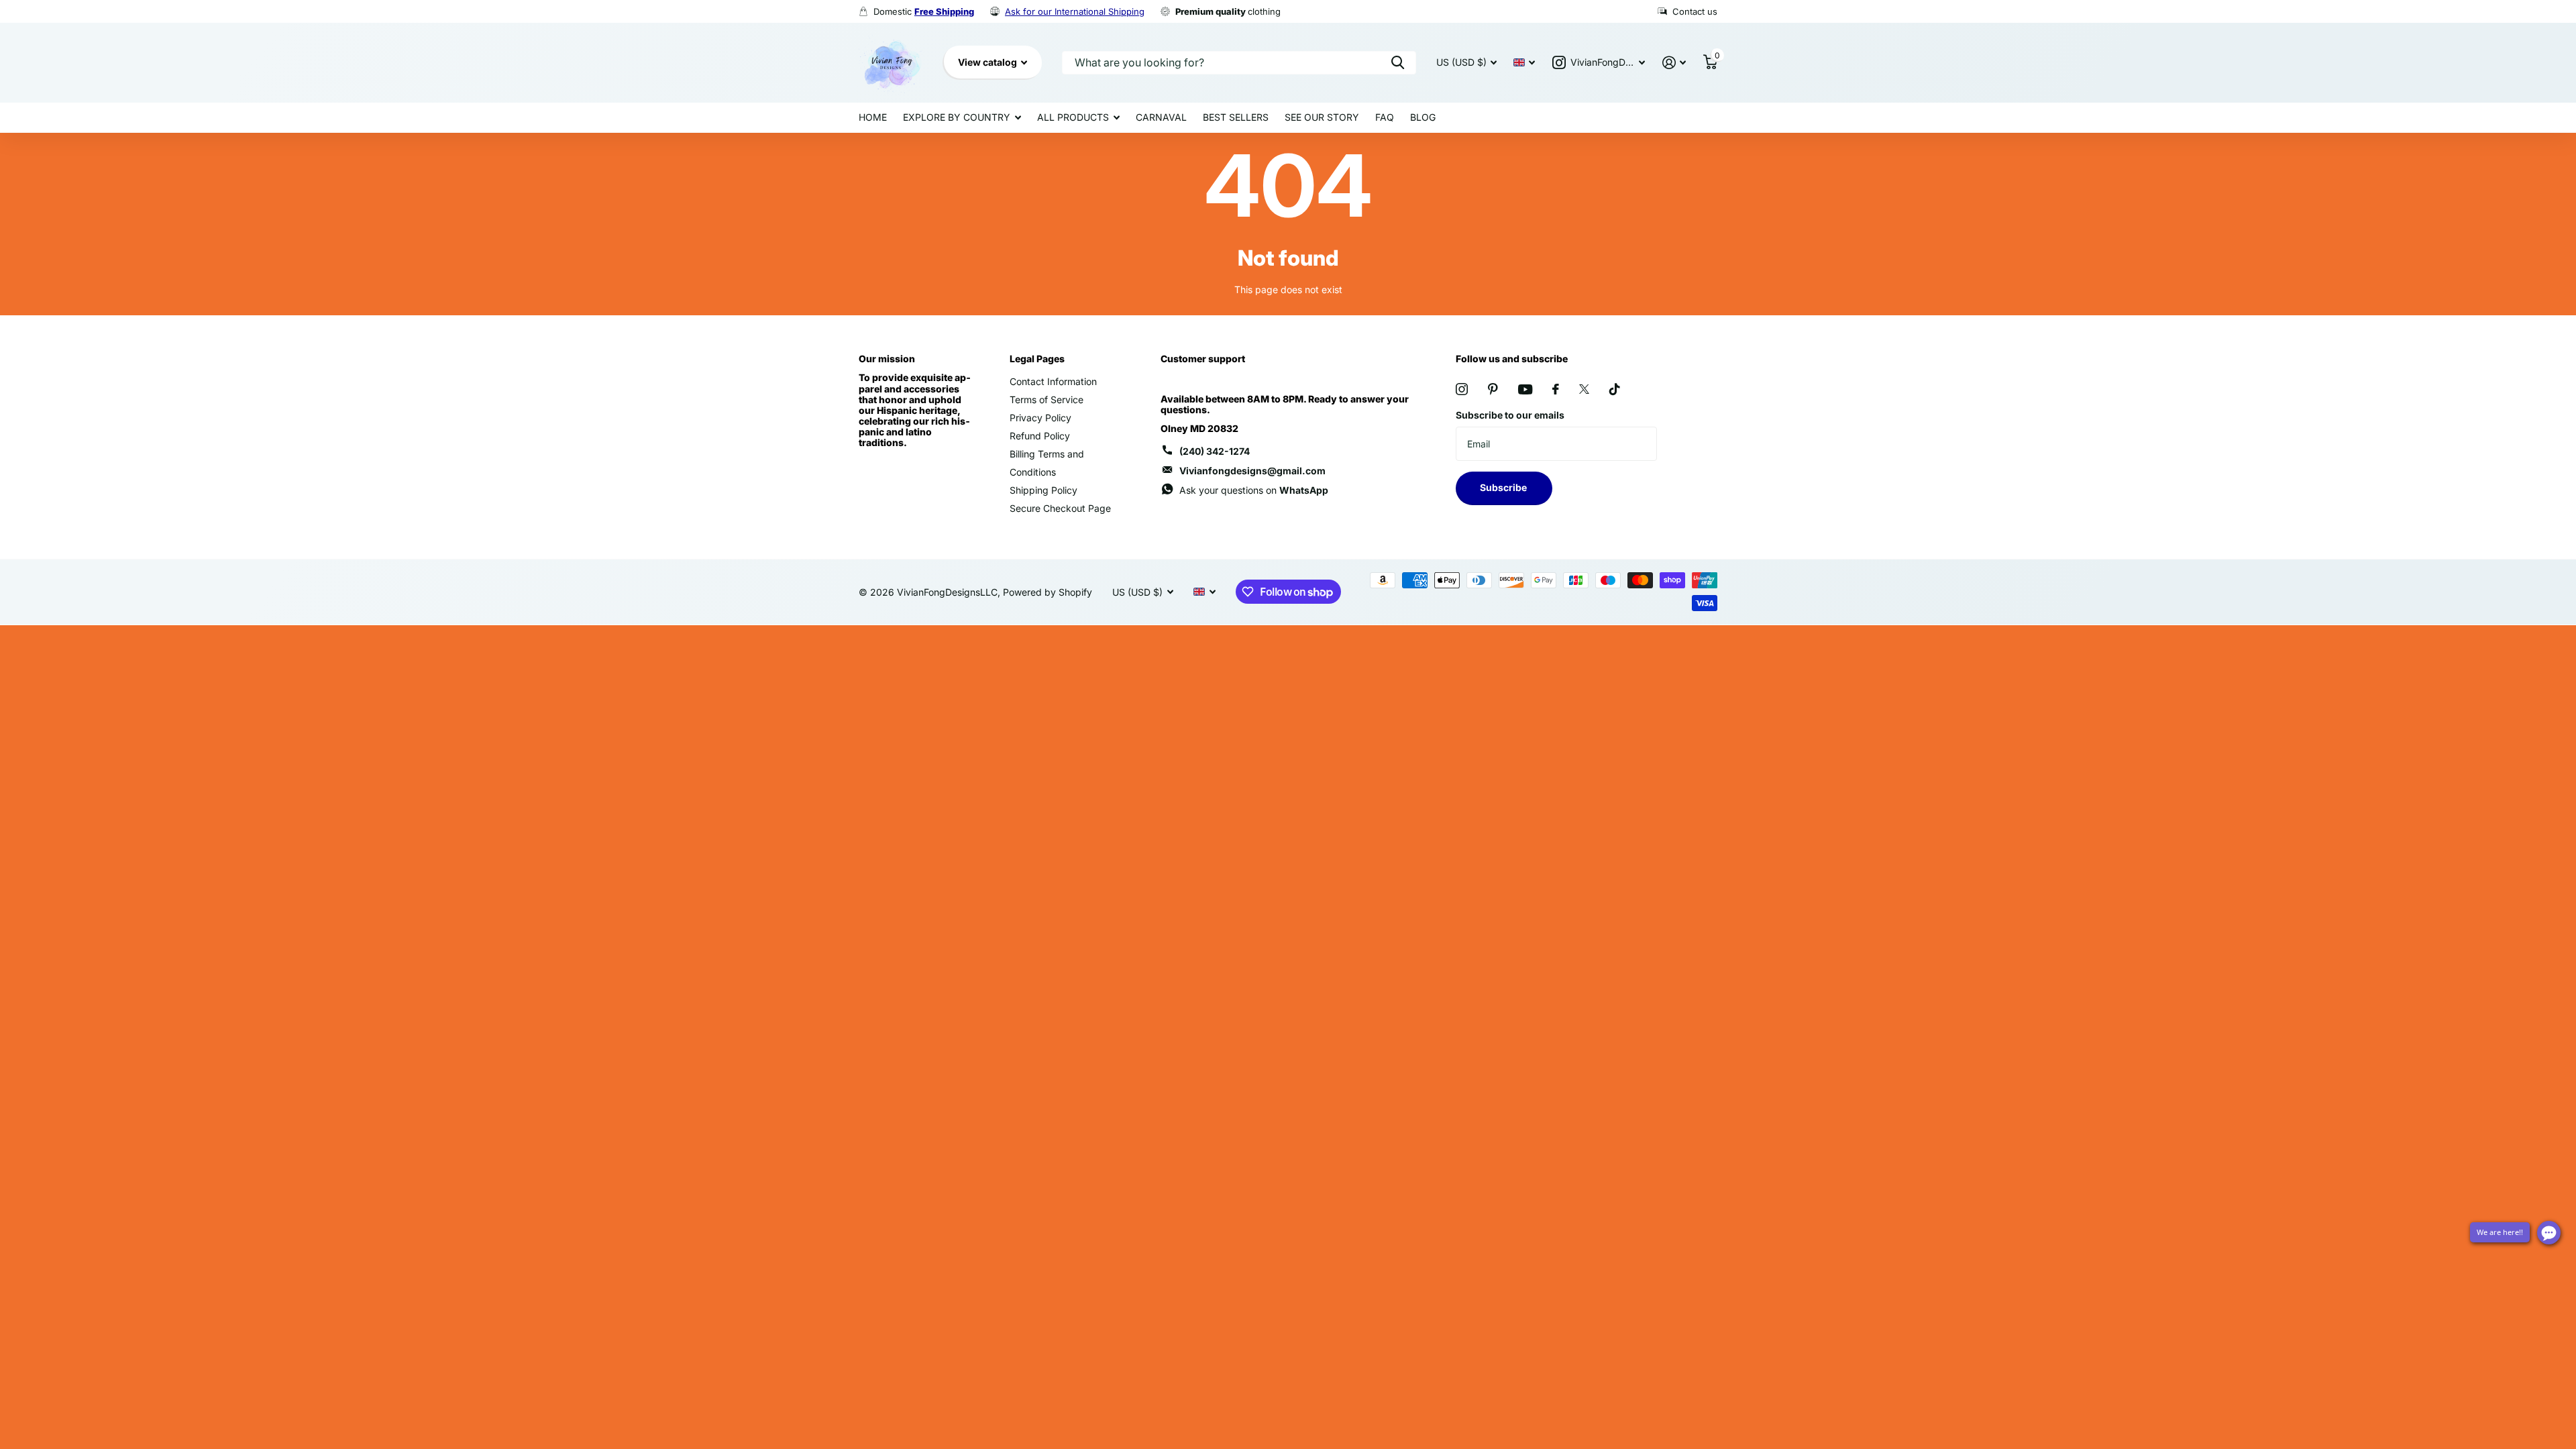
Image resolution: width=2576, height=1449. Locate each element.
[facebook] (1556, 389)
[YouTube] (1525, 389)
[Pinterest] (1493, 389)
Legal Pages (1037, 359)
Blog (1423, 117)
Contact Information (1053, 381)
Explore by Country (957, 117)
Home (873, 117)
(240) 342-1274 (1215, 451)
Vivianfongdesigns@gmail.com (1252, 471)
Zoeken (1398, 63)
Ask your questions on (1254, 490)
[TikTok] (1615, 389)
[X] (1584, 389)
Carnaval (1161, 117)
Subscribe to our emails (1510, 415)
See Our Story (1322, 117)
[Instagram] (1462, 389)
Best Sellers (1236, 117)
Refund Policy (1040, 436)
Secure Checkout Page (1060, 508)
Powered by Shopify (1048, 592)
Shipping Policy (1043, 490)
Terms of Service (1046, 399)
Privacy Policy (1040, 418)
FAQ (1385, 117)
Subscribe (1504, 487)
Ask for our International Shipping (1075, 11)
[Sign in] (1674, 63)
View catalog (988, 62)
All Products (1073, 117)
